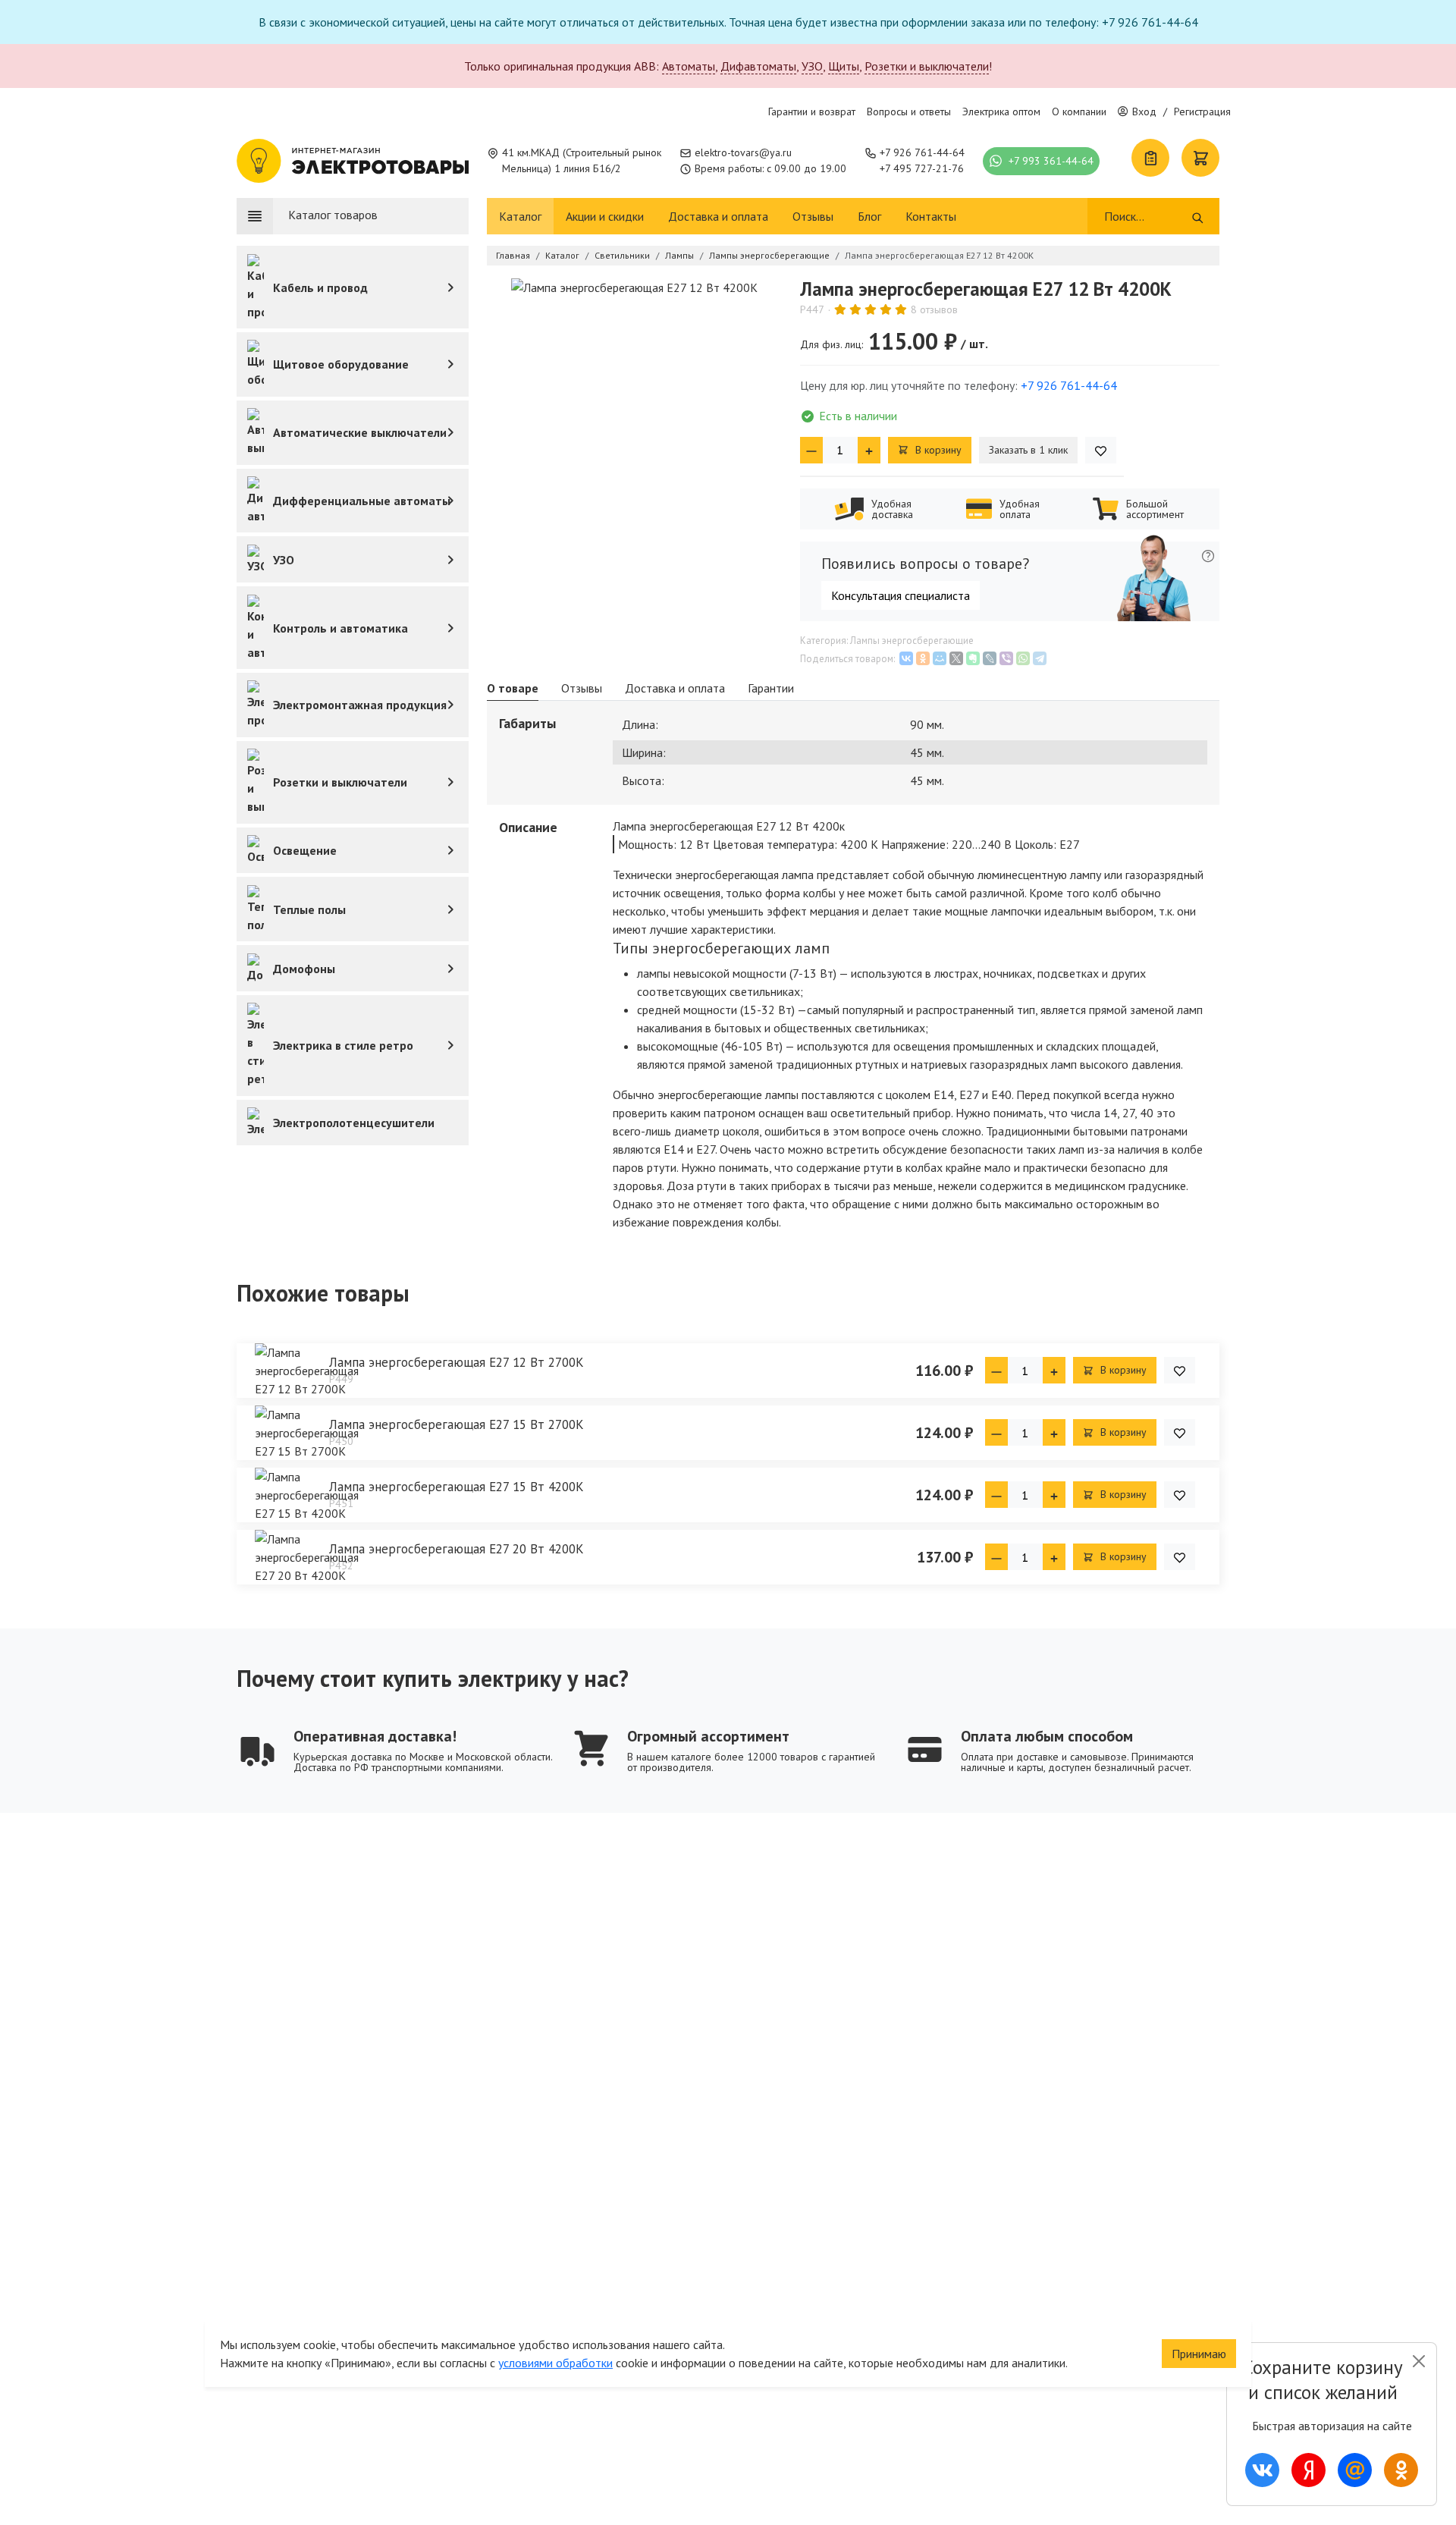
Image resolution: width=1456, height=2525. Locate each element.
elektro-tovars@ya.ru (743, 152)
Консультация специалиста (901, 595)
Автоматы (689, 66)
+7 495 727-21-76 (922, 168)
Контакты (931, 216)
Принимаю (1199, 2354)
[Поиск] (1198, 216)
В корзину (937, 450)
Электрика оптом (1001, 111)
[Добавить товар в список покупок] (1101, 450)
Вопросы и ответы (909, 111)
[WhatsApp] (1023, 658)
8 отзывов (934, 309)
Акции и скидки (605, 216)
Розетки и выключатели (927, 66)
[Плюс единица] (869, 450)
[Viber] (1006, 658)
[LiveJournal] (990, 658)
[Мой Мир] (940, 658)
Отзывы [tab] (582, 688)
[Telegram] (1040, 658)
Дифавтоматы (758, 66)
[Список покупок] (1150, 158)
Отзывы (813, 216)
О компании (1079, 111)
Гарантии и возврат (812, 111)
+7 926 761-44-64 (922, 152)
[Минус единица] (811, 450)
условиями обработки (555, 2363)
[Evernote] (973, 658)
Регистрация (1202, 111)
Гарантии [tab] (771, 688)
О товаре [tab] (513, 688)
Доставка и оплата (718, 216)
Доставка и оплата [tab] (675, 688)
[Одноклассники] (923, 658)
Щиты (844, 66)
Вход (1144, 111)
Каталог (520, 216)
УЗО (812, 66)
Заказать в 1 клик (1028, 450)
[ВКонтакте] (906, 658)
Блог (869, 216)
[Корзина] (1200, 158)
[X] (956, 658)
